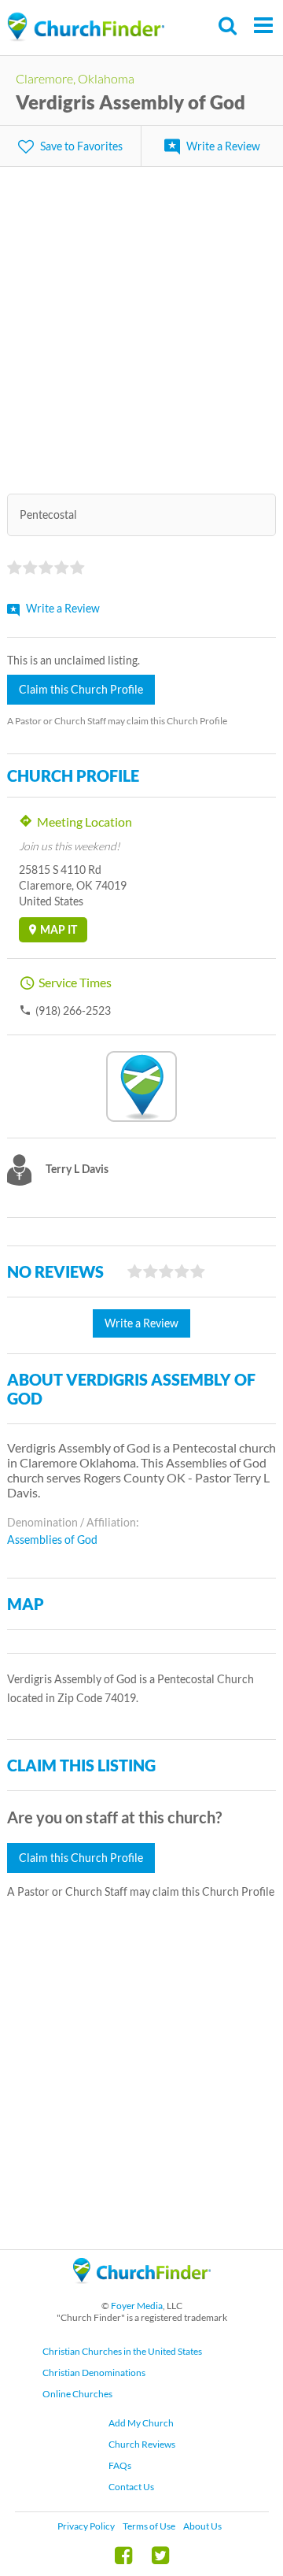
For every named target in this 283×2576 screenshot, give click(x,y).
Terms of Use (149, 2526)
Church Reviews (142, 2444)
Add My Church (141, 2423)
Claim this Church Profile (81, 689)
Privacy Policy (86, 2526)
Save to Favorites (81, 146)
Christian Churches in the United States (122, 2351)
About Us (202, 2526)
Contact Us (131, 2487)
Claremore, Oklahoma (75, 78)
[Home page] (86, 27)
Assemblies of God (52, 1540)
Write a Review (223, 146)
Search (228, 26)
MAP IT (59, 929)
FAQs (120, 2465)
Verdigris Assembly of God (130, 102)
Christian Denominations (94, 2372)
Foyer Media (137, 2306)
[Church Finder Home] (142, 2291)
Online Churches (77, 2394)
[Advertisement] (141, 320)
